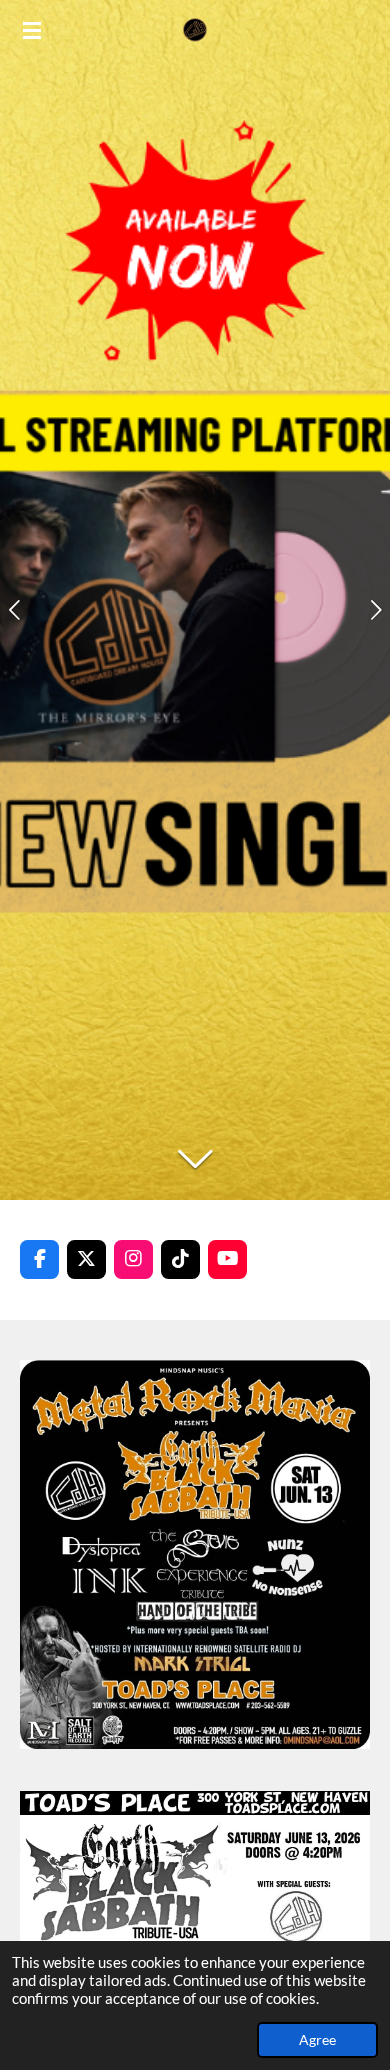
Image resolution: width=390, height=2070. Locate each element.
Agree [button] (317, 2040)
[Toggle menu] (32, 30)
